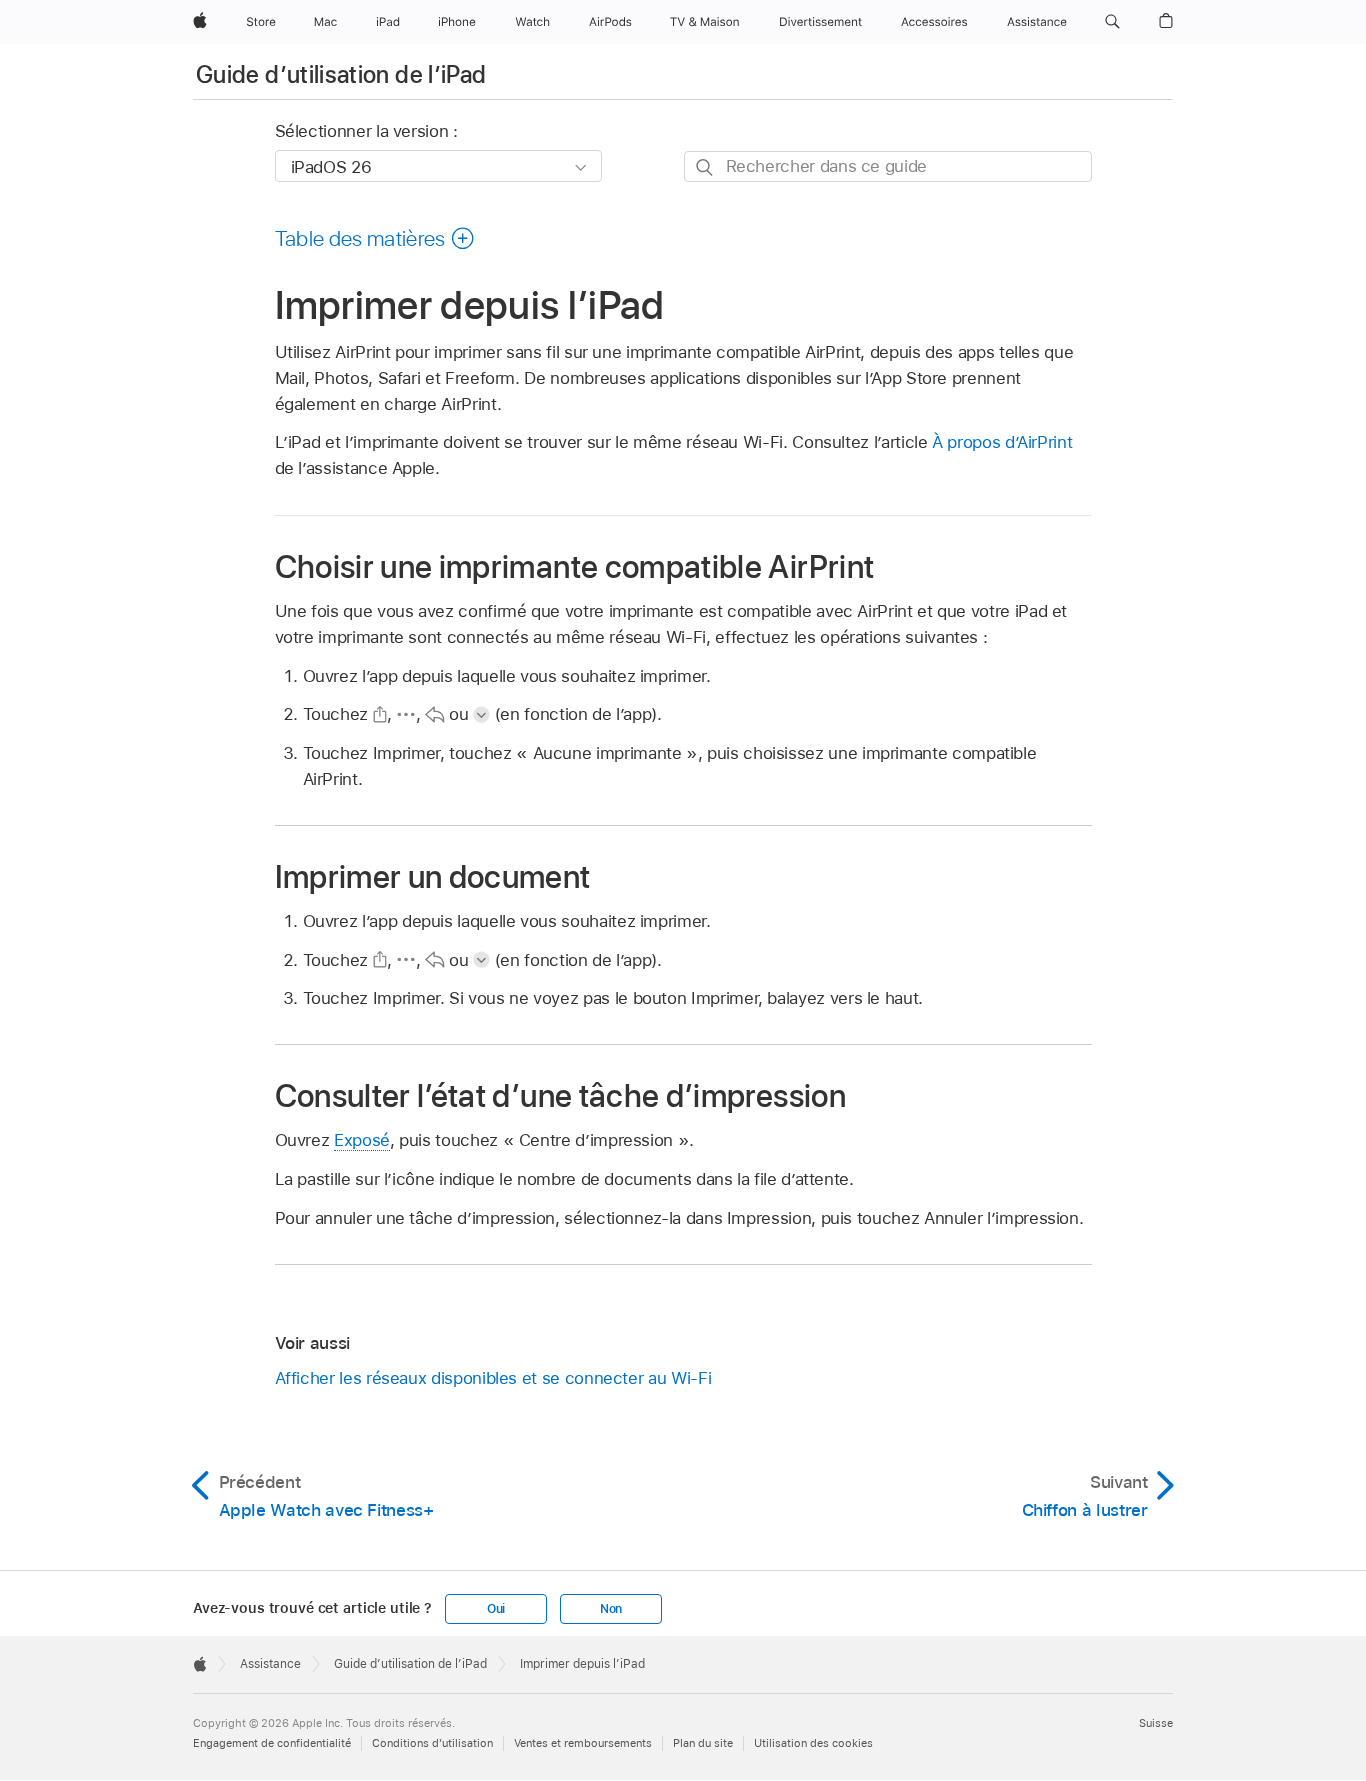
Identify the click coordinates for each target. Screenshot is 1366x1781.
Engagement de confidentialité (272, 1743)
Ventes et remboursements (583, 1743)
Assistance (270, 1664)
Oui (496, 1609)
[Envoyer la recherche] (705, 167)
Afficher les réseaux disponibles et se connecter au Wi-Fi (493, 1378)
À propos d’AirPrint (1002, 442)
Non (611, 1609)
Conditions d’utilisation (432, 1743)
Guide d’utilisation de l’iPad (341, 74)
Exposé (362, 1140)
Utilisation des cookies (813, 1743)
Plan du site (703, 1743)
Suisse (1156, 1723)
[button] (1112, 22)
